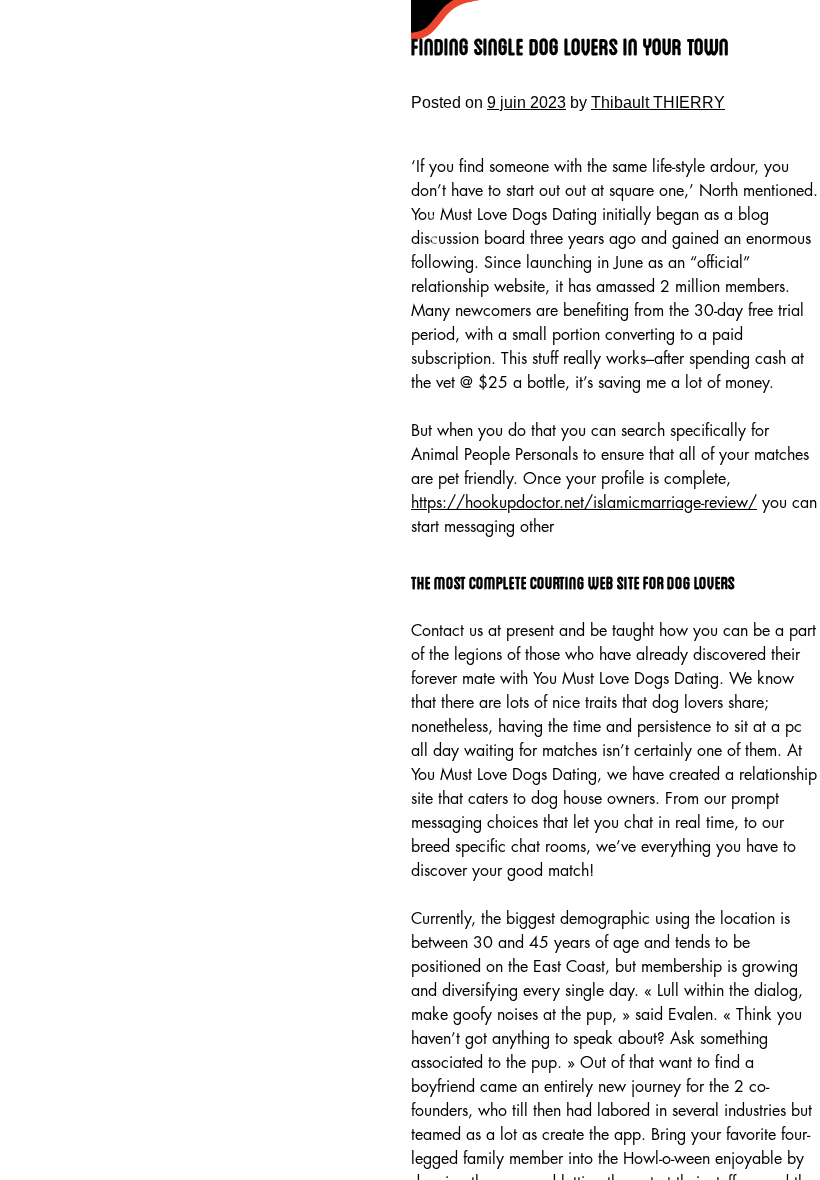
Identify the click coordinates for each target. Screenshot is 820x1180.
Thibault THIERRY (658, 102)
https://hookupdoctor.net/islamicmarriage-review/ (584, 503)
